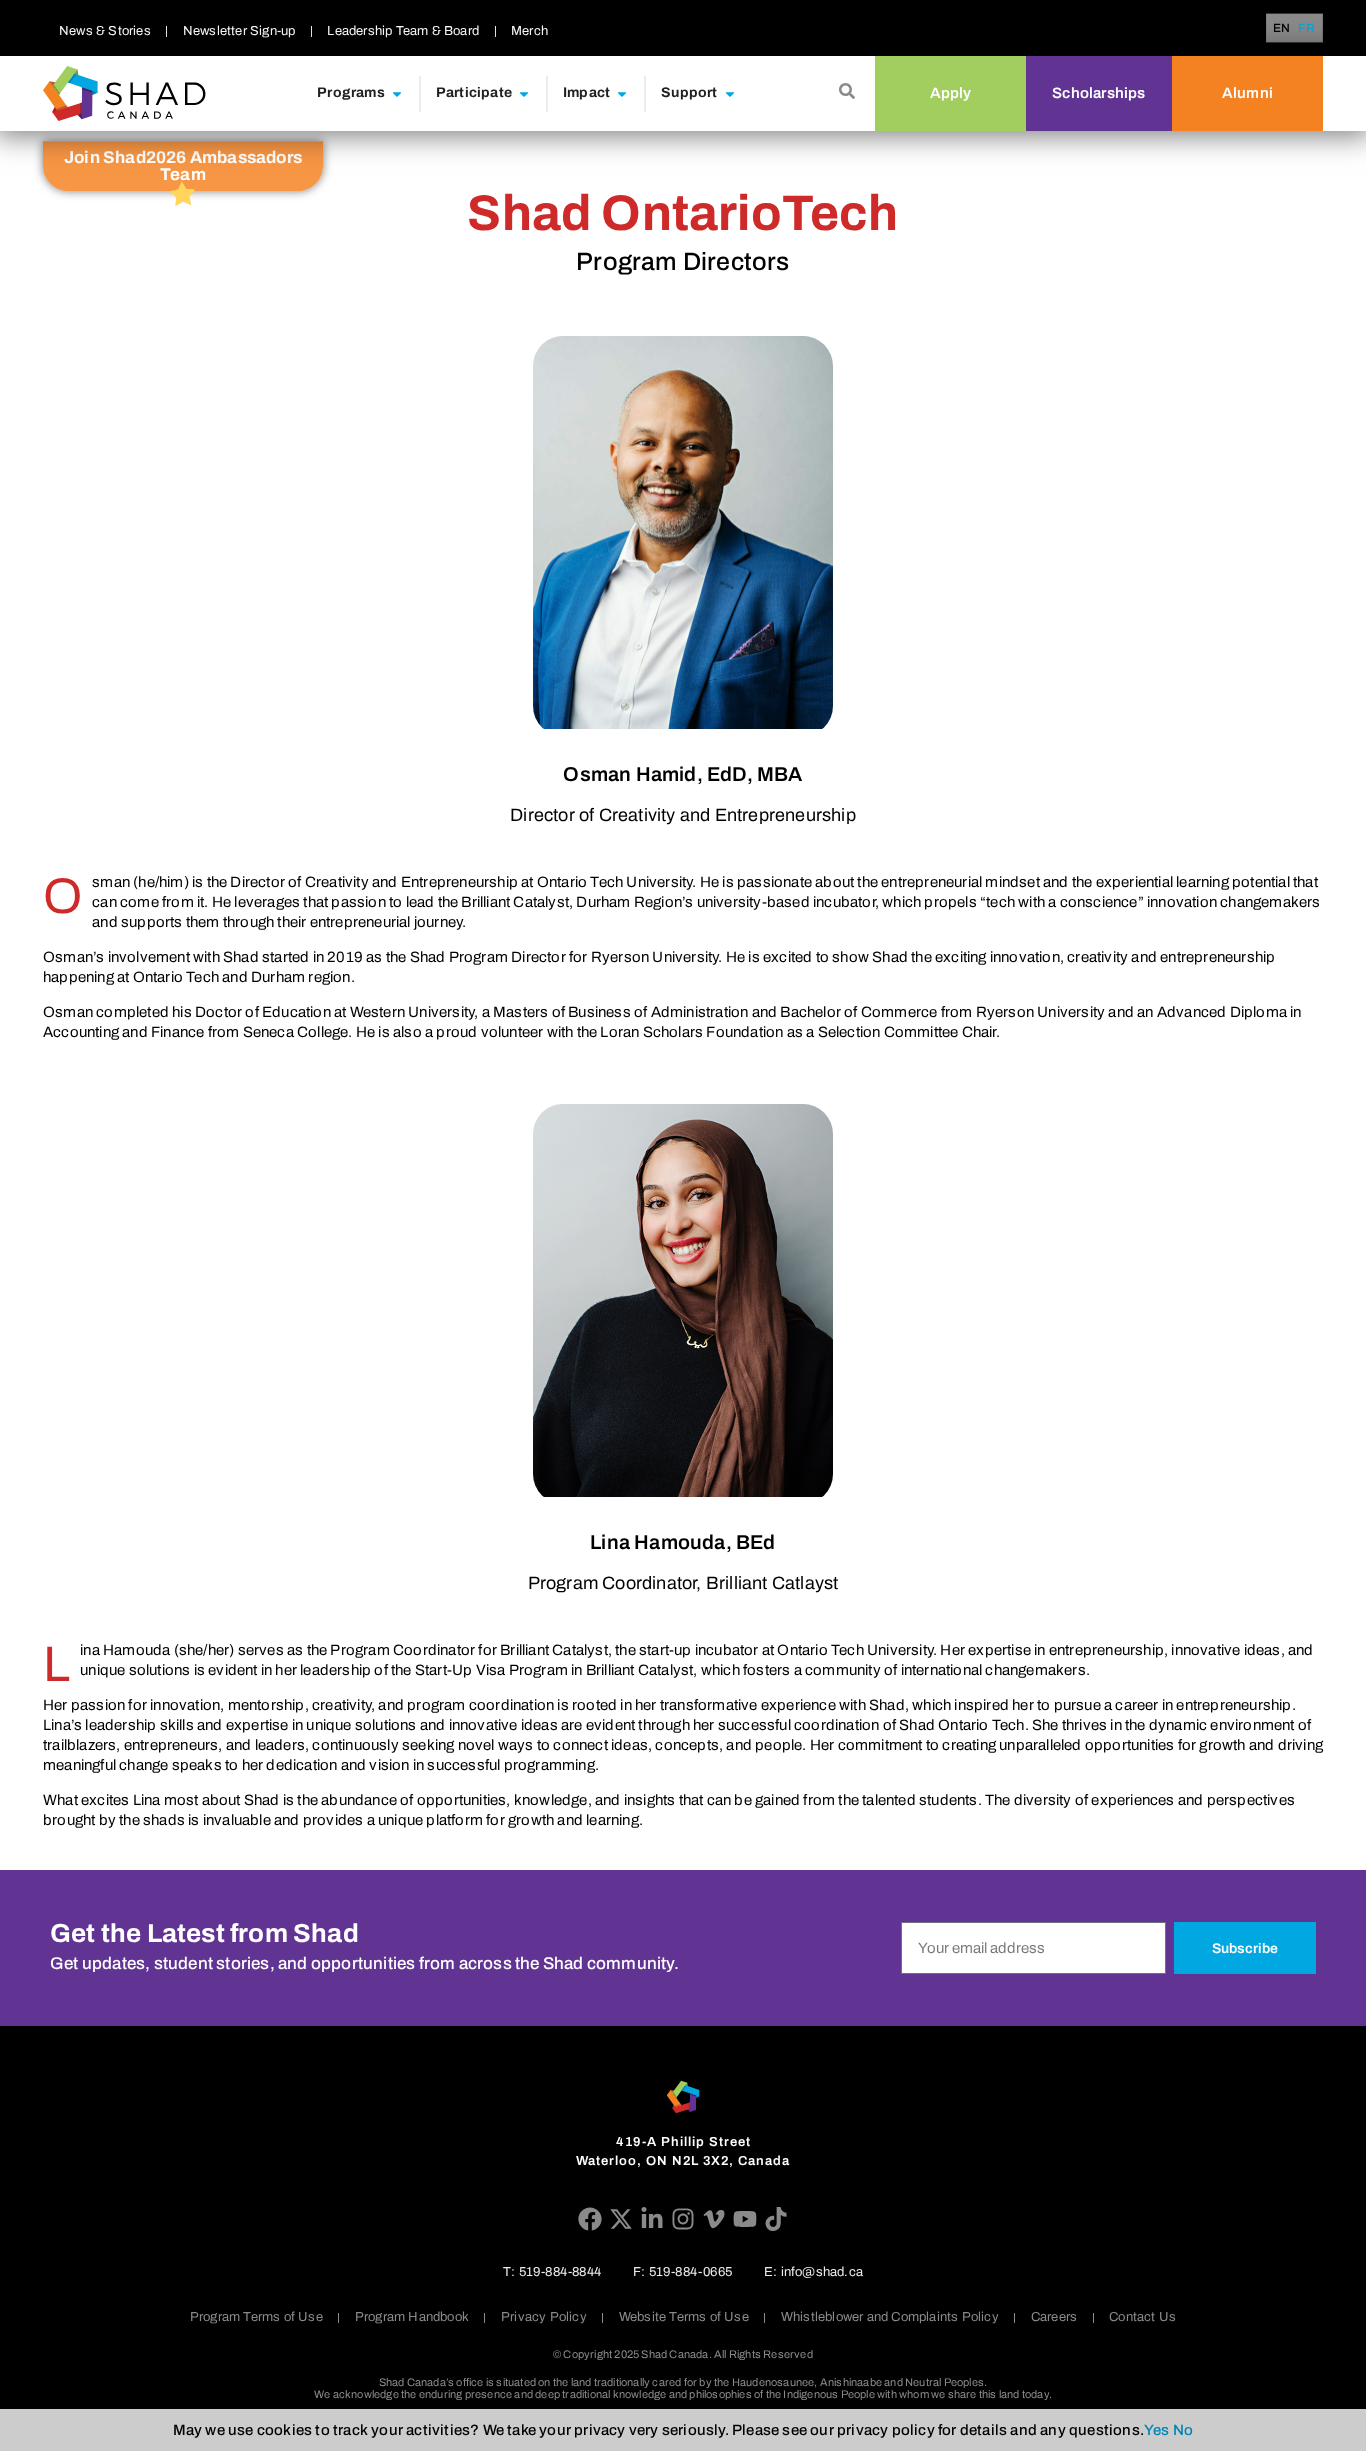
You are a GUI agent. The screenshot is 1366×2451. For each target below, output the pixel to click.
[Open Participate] (524, 93)
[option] (1307, 28)
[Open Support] (730, 93)
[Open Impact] (622, 93)
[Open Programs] (397, 93)
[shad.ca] (683, 2097)
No (1183, 2430)
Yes (1157, 2430)
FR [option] (1307, 28)
